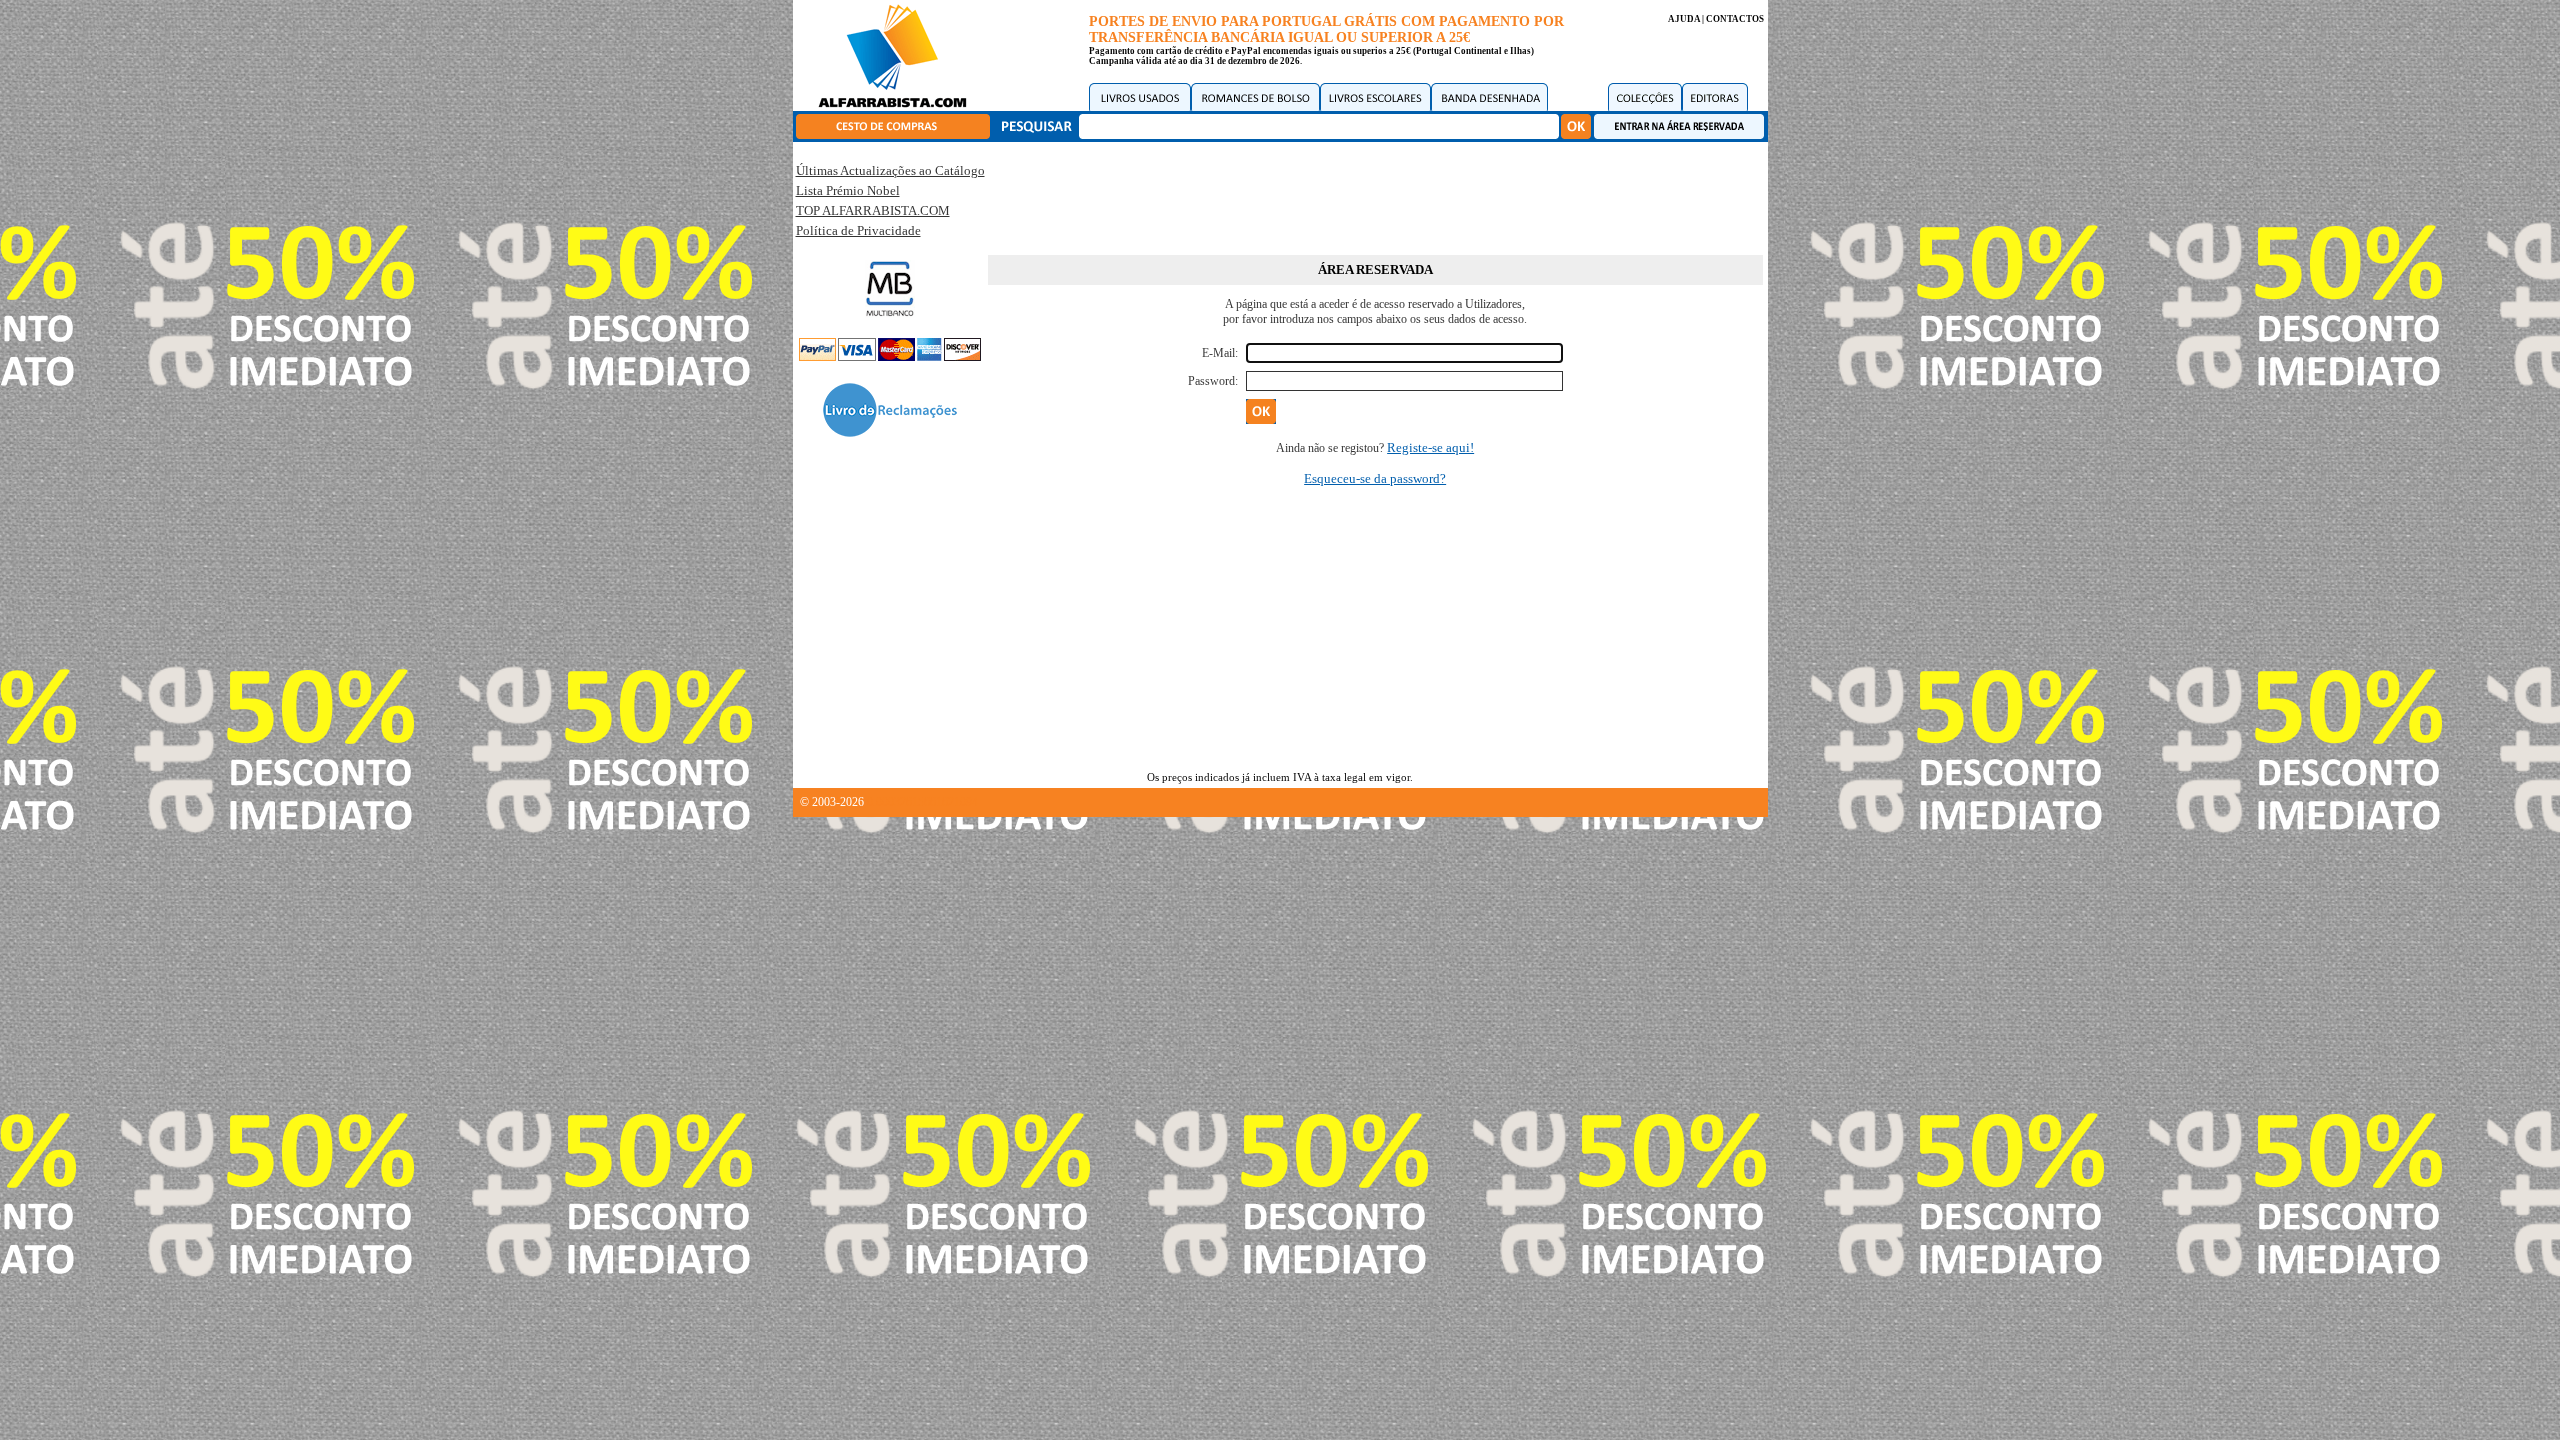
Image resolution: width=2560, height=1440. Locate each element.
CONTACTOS (1735, 19)
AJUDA (1684, 19)
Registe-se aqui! (1430, 447)
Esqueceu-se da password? (1375, 478)
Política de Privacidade (858, 230)
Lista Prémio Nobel (848, 190)
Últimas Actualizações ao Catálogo (890, 170)
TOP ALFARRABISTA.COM (873, 210)
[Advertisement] (1375, 195)
